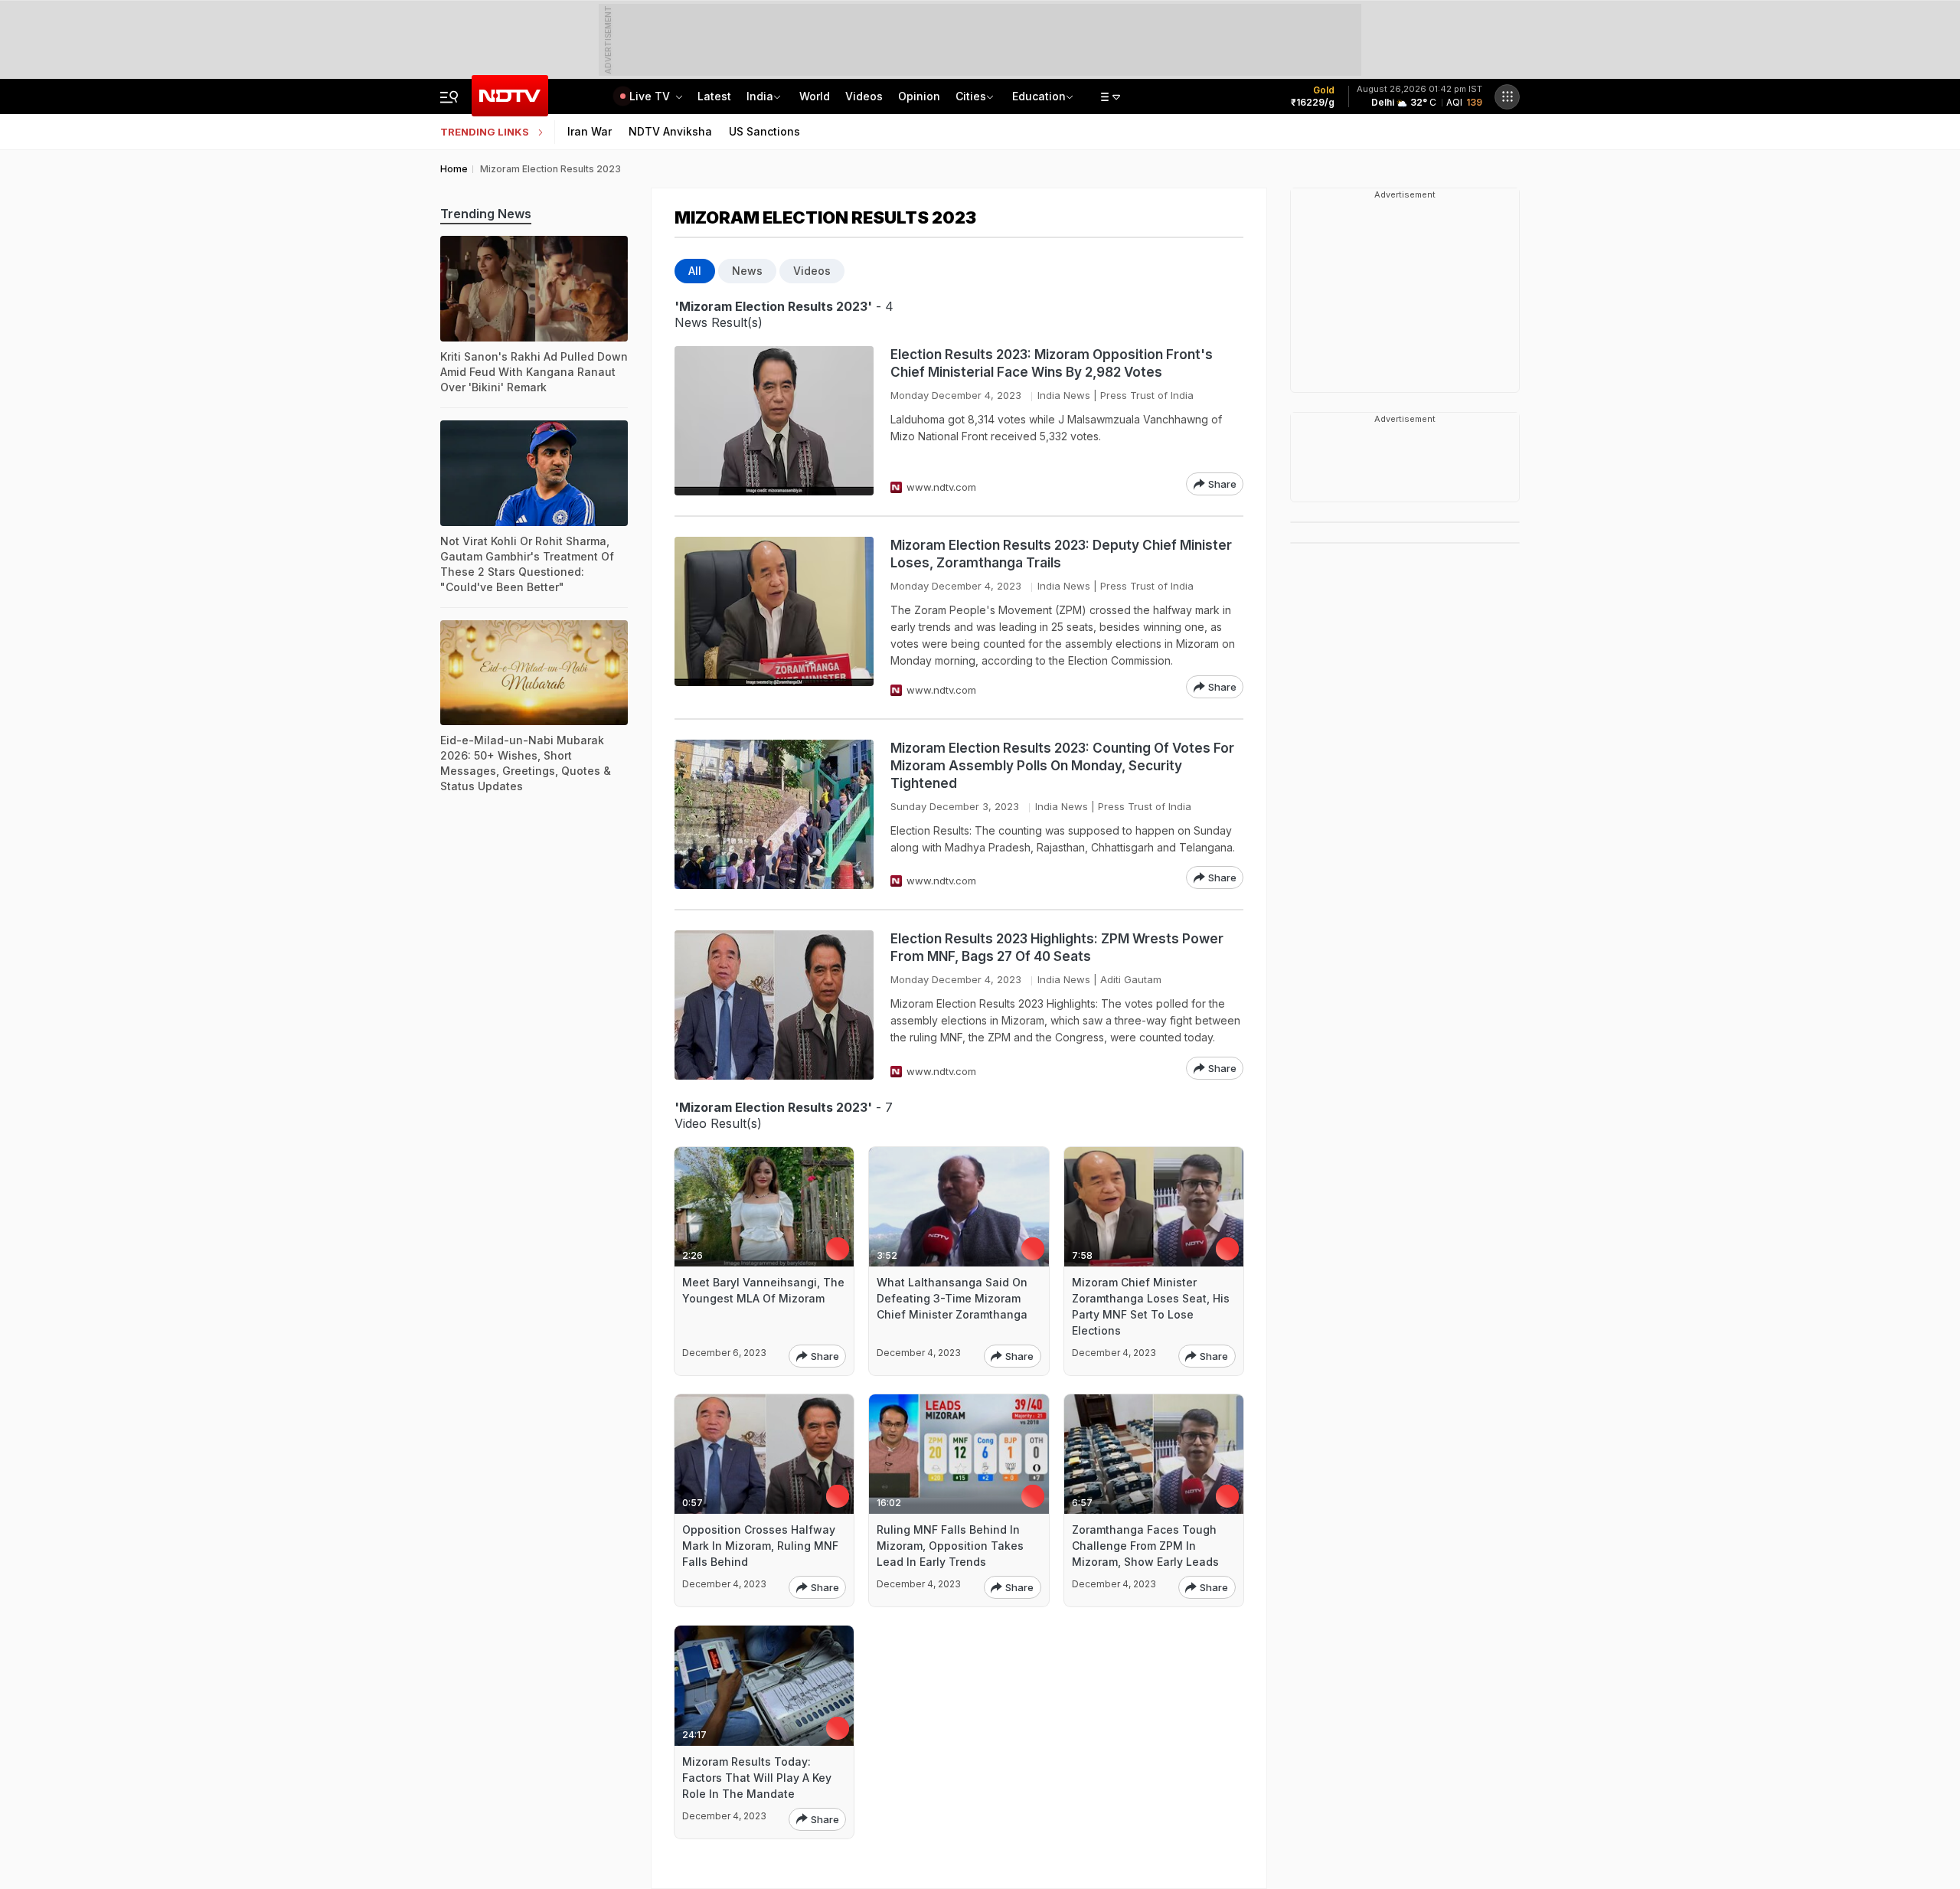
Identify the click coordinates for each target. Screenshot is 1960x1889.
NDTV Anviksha (670, 131)
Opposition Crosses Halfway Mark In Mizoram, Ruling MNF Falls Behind (760, 1546)
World (815, 96)
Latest (714, 96)
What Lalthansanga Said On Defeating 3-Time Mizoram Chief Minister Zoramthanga (952, 1298)
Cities (971, 96)
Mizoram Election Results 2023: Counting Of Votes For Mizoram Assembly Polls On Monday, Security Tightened (1062, 766)
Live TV (651, 96)
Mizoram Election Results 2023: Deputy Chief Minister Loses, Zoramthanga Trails (1061, 554)
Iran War (590, 131)
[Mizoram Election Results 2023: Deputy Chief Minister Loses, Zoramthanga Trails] (774, 618)
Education (1039, 96)
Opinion (919, 96)
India (760, 96)
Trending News (486, 214)
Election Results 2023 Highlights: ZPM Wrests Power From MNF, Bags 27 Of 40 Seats (1057, 948)
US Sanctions (764, 131)
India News (1064, 395)
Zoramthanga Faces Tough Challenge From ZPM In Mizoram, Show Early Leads (1145, 1546)
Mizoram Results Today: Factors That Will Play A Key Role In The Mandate (757, 1778)
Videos (864, 96)
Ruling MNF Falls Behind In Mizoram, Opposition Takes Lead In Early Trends (950, 1546)
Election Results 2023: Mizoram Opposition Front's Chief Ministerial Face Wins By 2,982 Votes (1052, 363)
